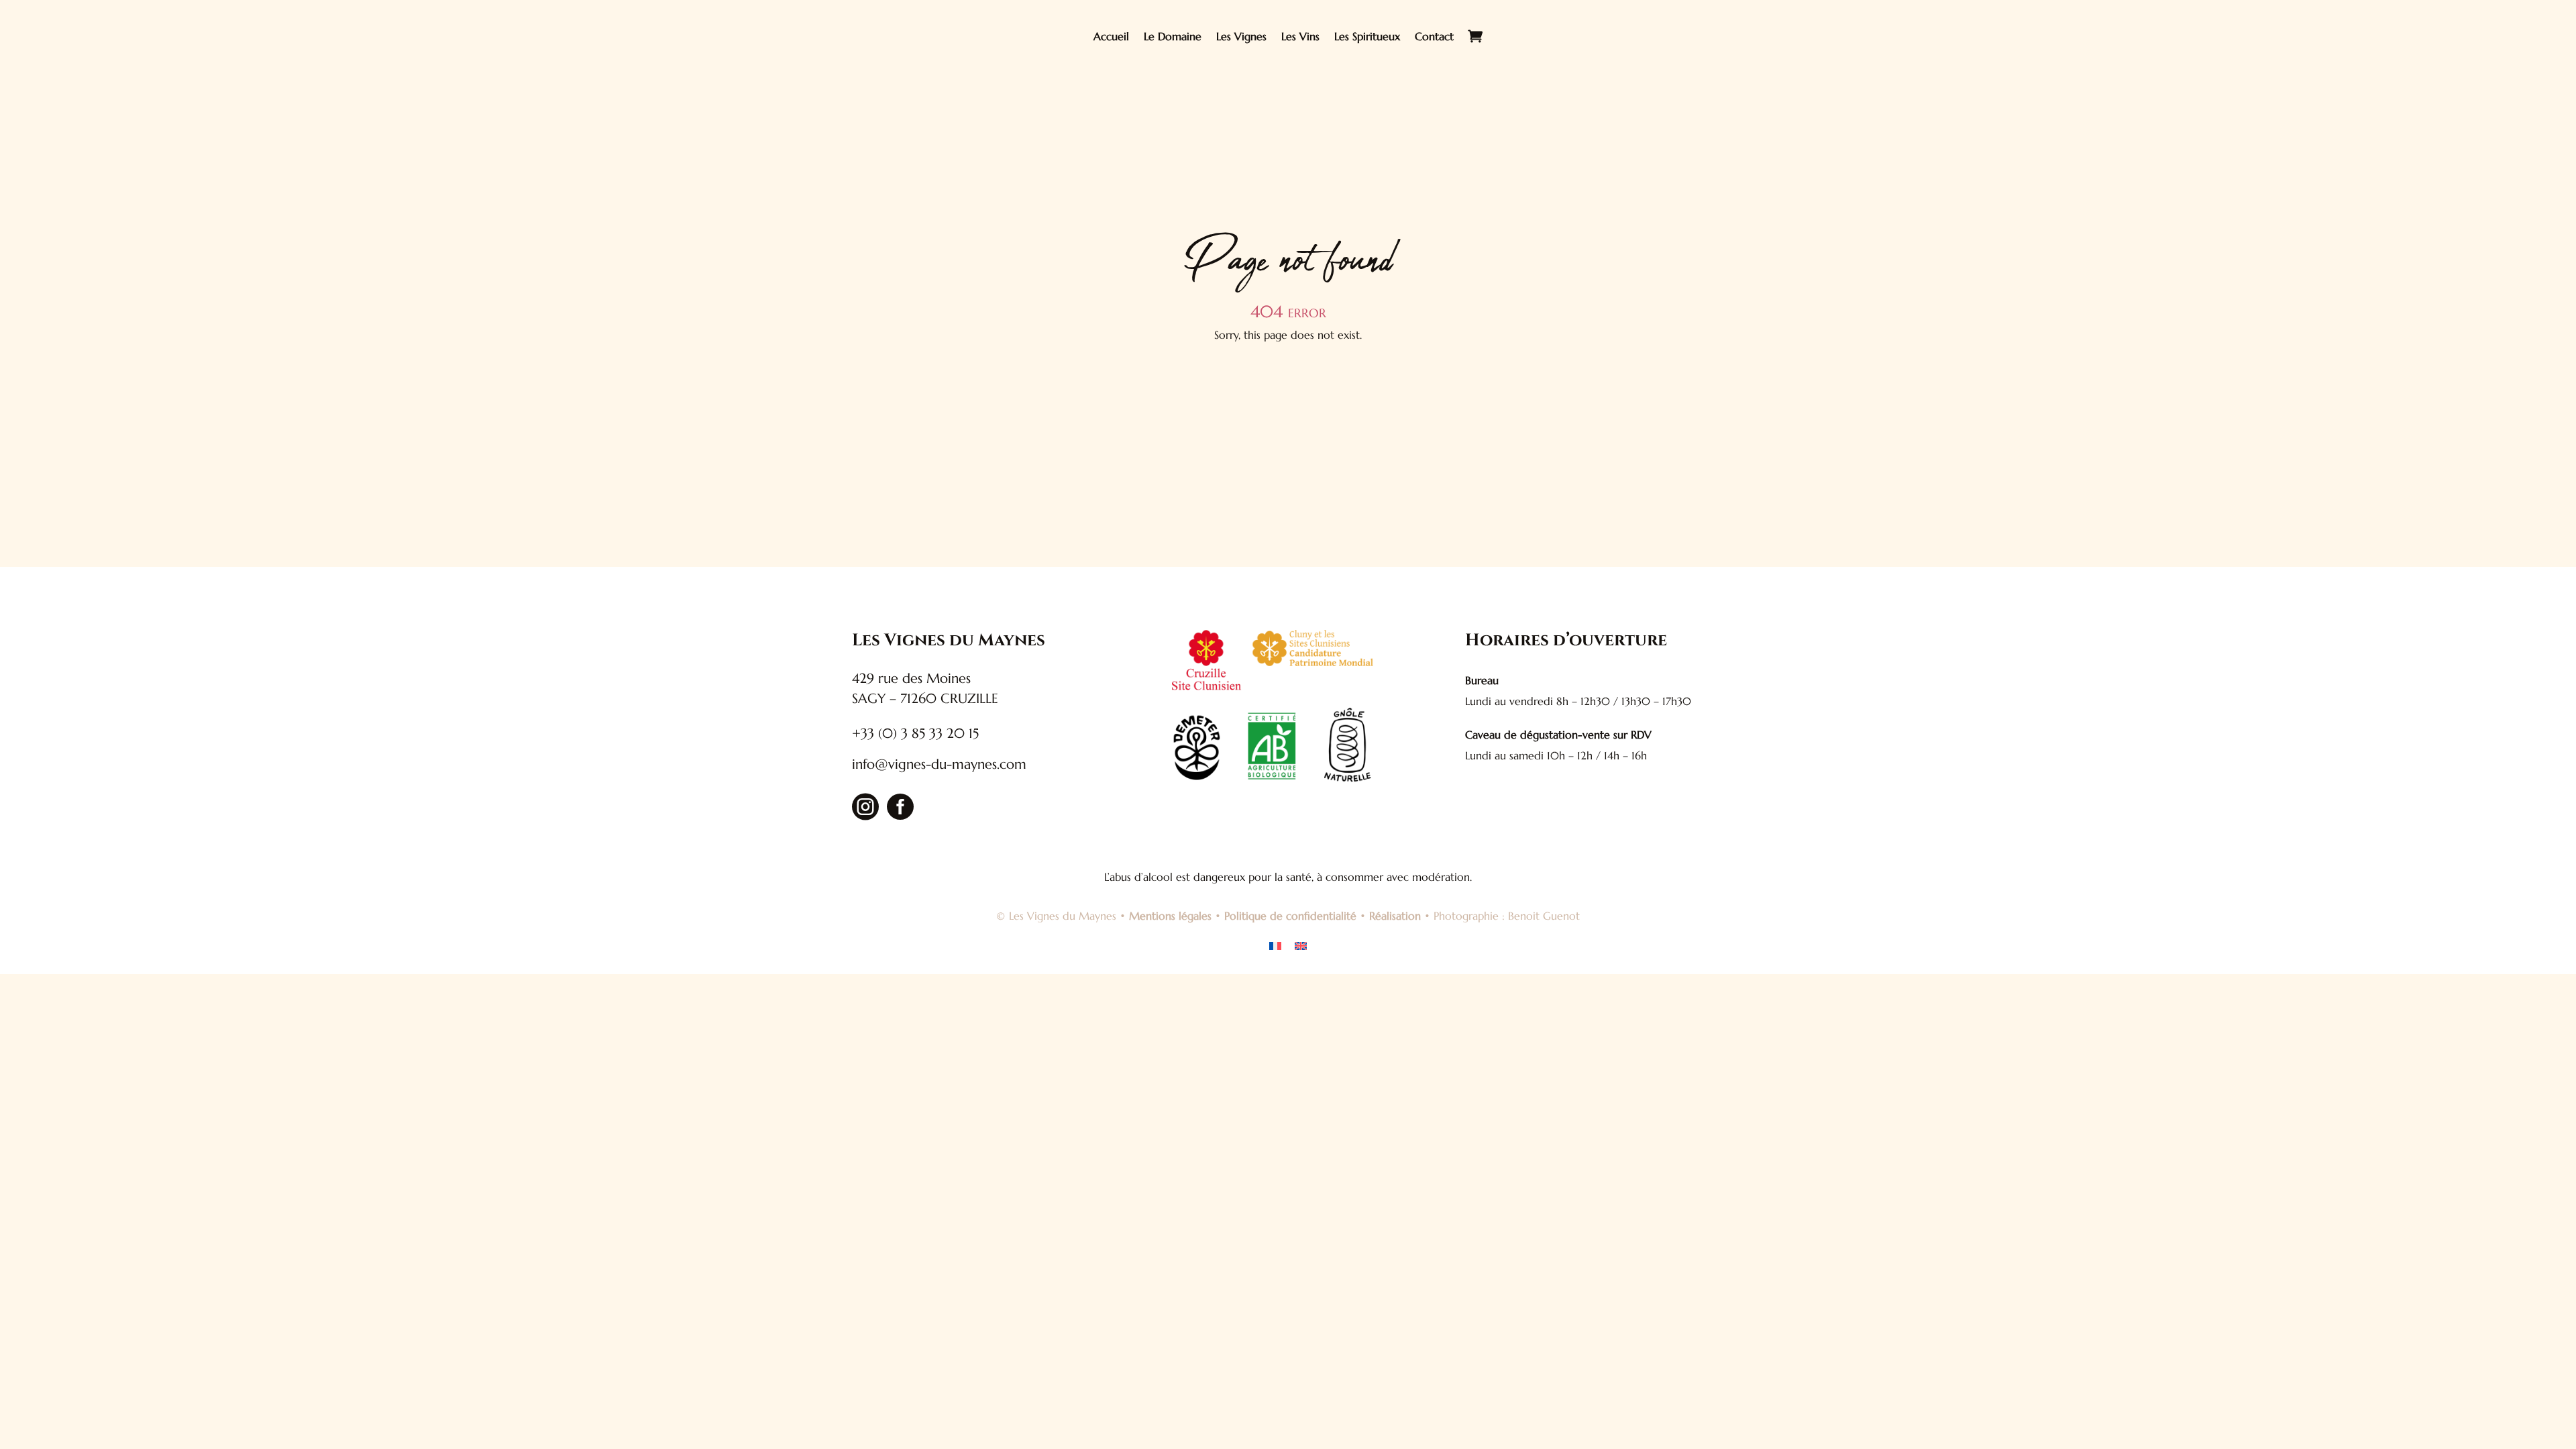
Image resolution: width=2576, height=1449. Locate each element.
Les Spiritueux (1367, 36)
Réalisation (1395, 916)
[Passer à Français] (1275, 945)
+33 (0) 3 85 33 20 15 (915, 734)
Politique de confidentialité (1290, 916)
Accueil (1111, 36)
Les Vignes (1241, 36)
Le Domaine (1173, 36)
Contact (1434, 36)
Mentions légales (1170, 916)
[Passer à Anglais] (1301, 945)
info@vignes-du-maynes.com (939, 764)
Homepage (1288, 384)
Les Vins (1300, 36)
